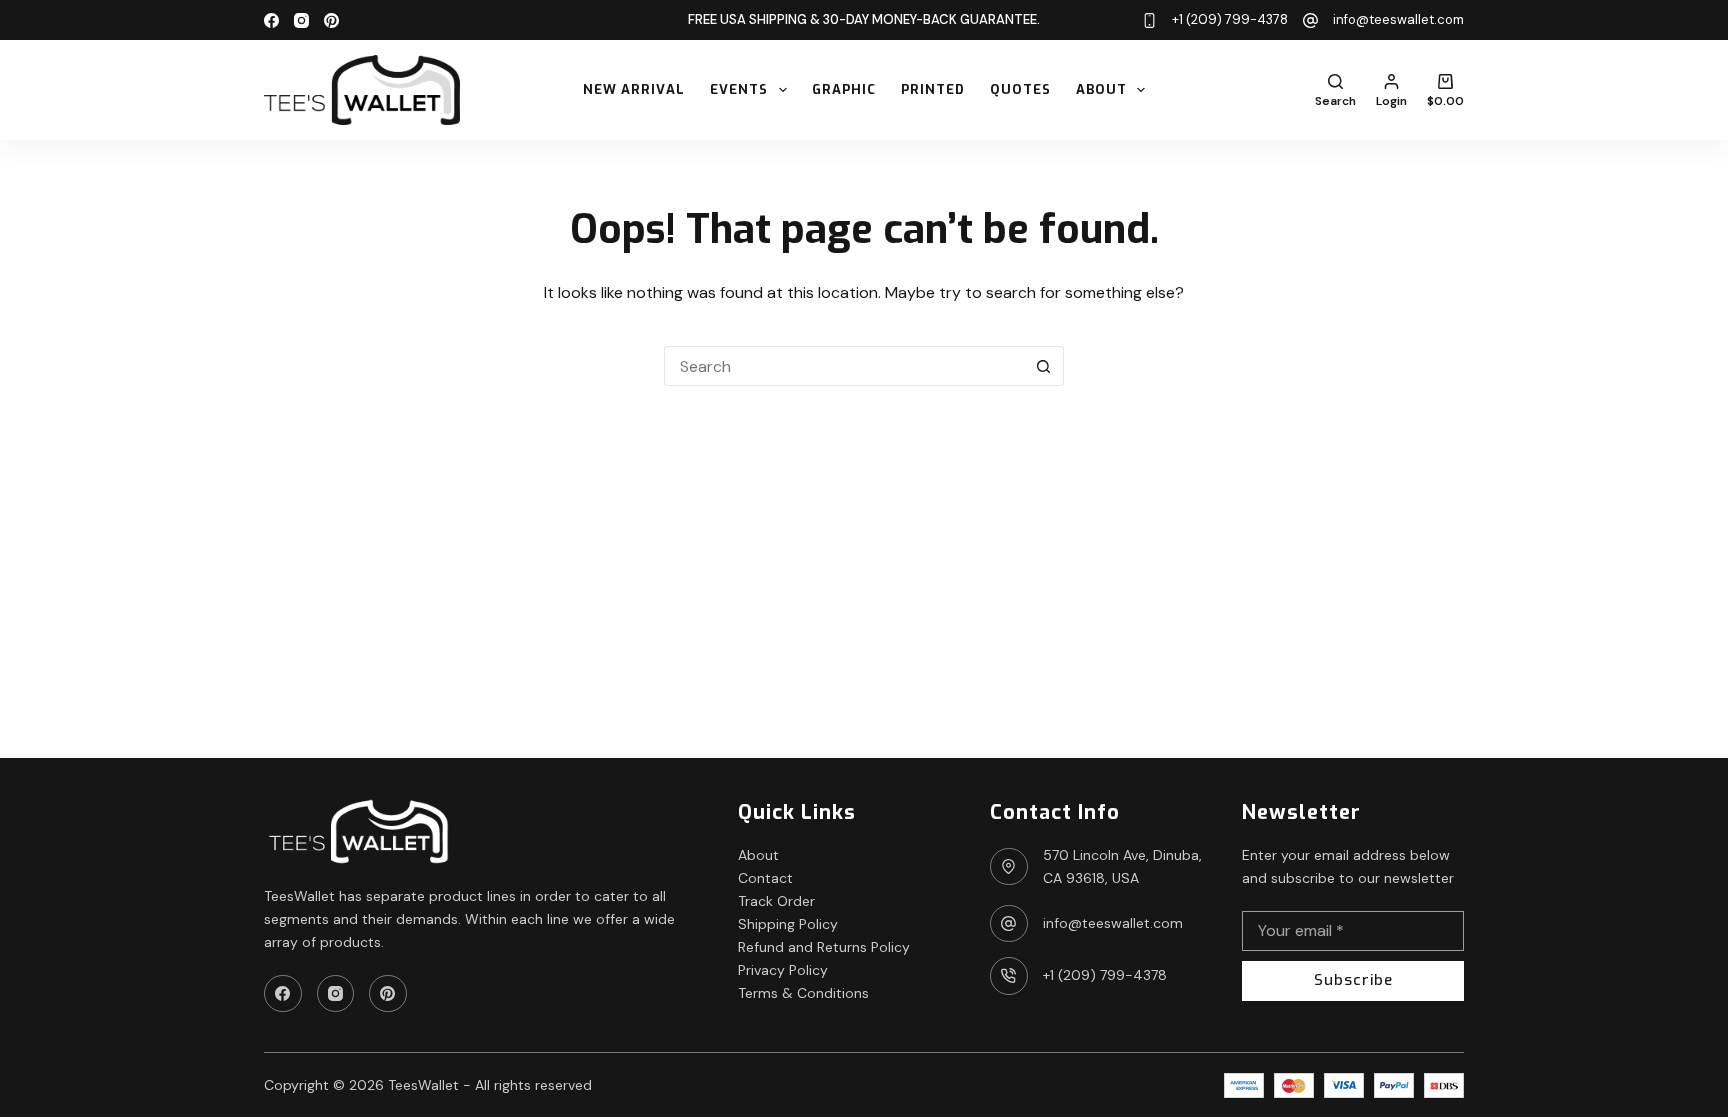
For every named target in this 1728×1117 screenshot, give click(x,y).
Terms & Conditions (803, 993)
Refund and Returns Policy (824, 947)
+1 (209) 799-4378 (1230, 19)
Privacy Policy (783, 970)
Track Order (776, 901)
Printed (933, 89)
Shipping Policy (788, 924)
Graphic (844, 89)
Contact (765, 878)
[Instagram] (301, 20)
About (1101, 89)
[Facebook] (271, 20)
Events (739, 89)
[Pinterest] (331, 20)
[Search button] (1044, 366)
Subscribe (1353, 980)
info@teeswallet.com (1398, 19)
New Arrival (634, 89)
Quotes (1020, 89)
